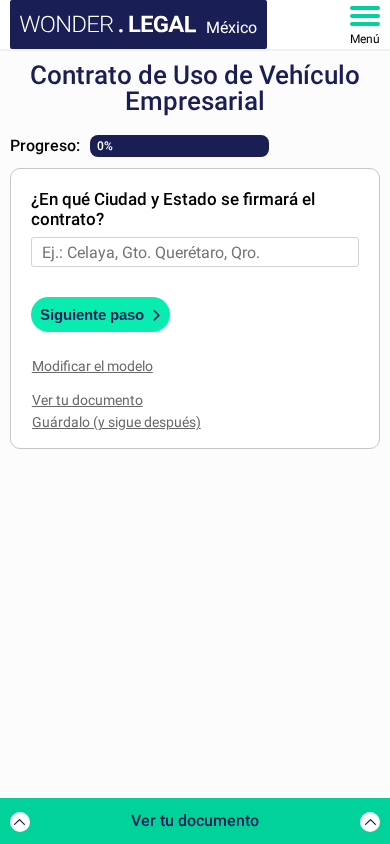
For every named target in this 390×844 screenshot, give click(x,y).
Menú (365, 39)
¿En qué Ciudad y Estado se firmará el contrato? (173, 209)
